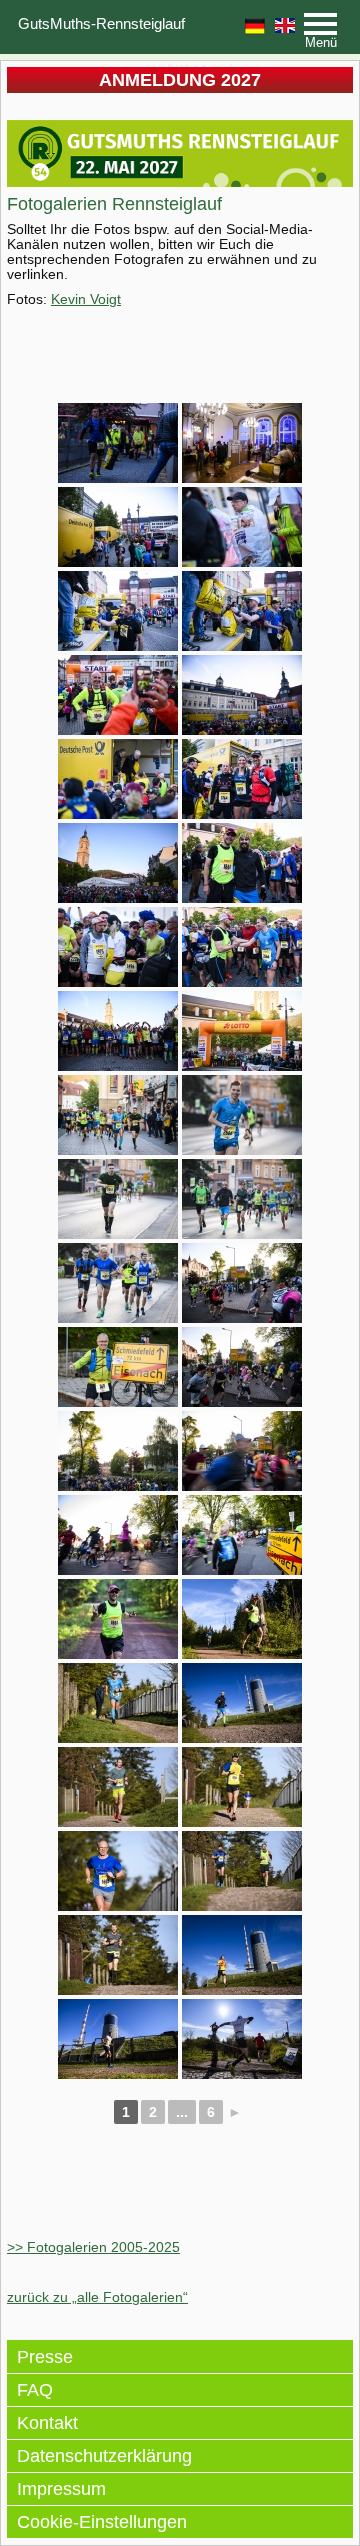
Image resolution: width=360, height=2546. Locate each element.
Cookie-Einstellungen (102, 2522)
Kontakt (47, 2423)
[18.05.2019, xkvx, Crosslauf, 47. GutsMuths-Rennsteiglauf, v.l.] (118, 443)
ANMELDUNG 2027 (180, 80)
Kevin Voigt (86, 299)
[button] (320, 31)
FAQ (35, 2390)
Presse (45, 2357)
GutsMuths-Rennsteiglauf (101, 23)
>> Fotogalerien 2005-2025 (93, 2247)
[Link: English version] (285, 24)
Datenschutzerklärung (104, 2456)
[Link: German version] (255, 26)
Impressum (61, 2489)
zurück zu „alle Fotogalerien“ (97, 2297)
